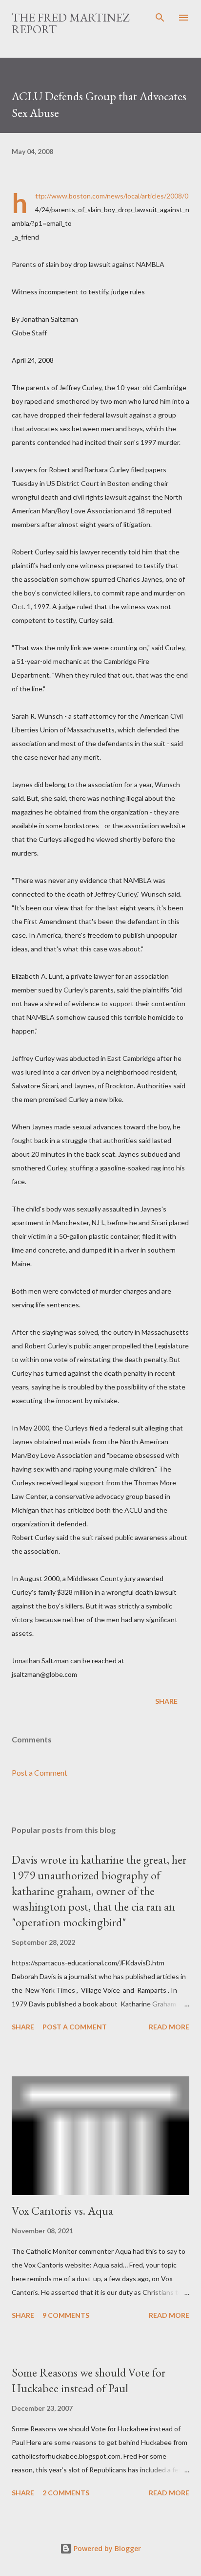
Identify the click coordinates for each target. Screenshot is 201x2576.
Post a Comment (40, 1772)
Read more (169, 2027)
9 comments (66, 2315)
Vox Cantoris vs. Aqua (62, 2211)
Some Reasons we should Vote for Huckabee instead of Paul (89, 2380)
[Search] (160, 18)
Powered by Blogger (106, 2548)
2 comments (66, 2493)
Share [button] (166, 1701)
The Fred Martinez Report (70, 23)
